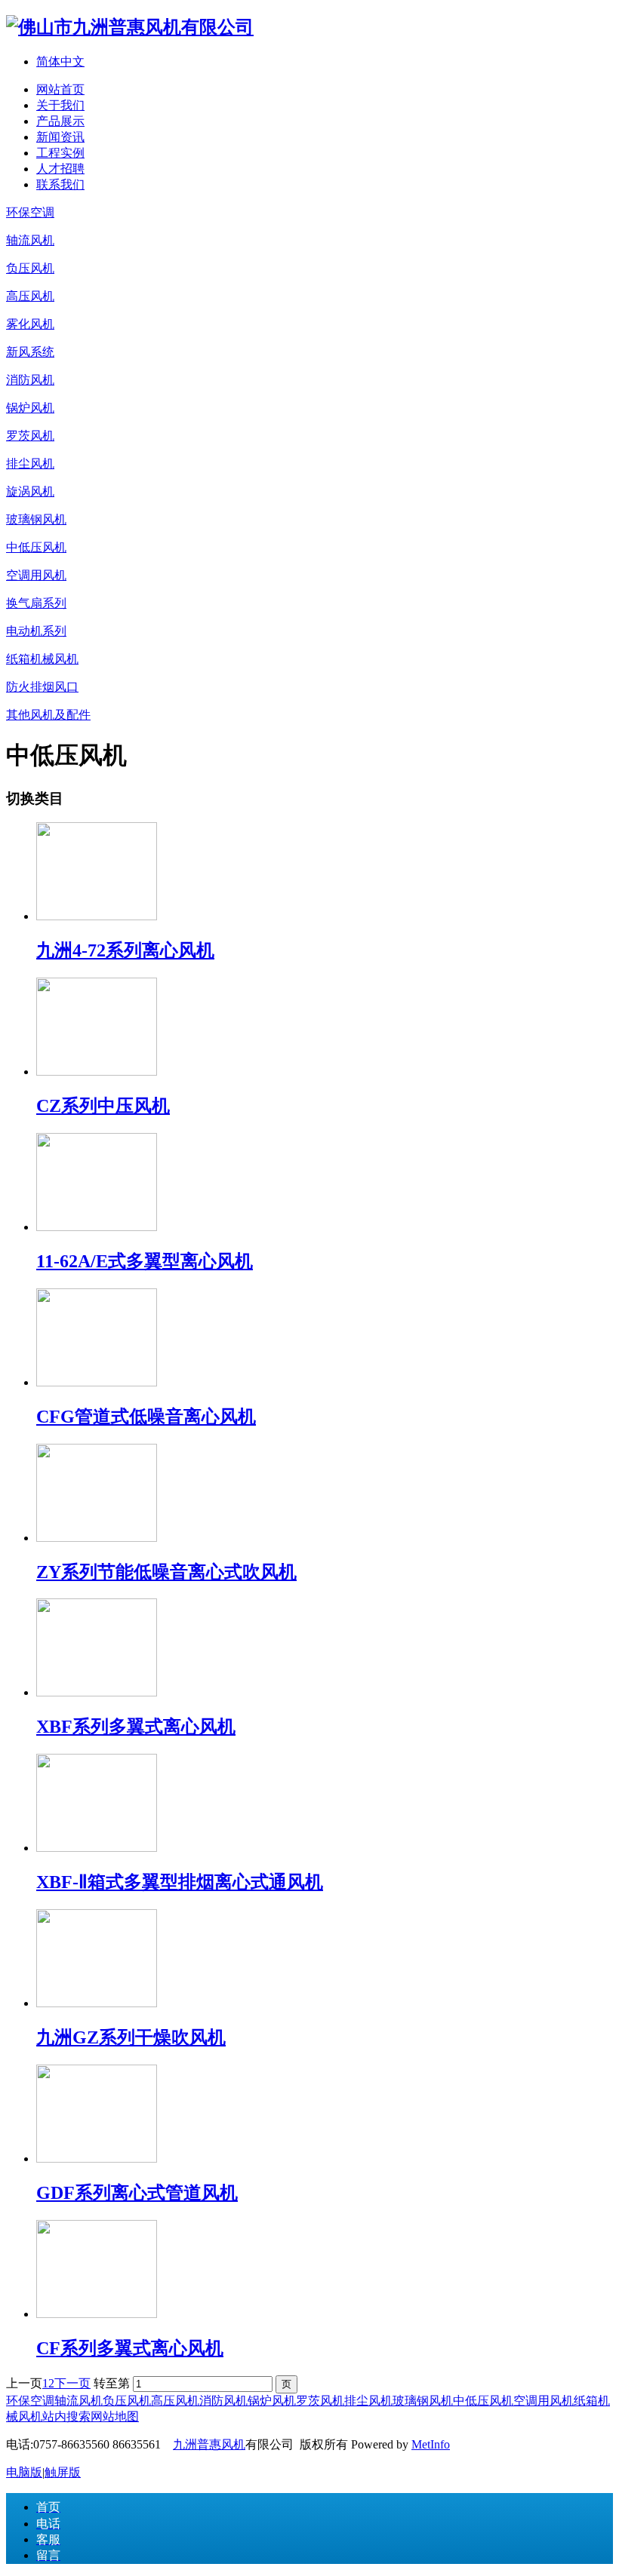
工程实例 (60, 153)
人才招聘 (60, 169)
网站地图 (115, 2416)
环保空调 (30, 2401)
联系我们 (60, 184)
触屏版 (63, 2472)
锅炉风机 (272, 2401)
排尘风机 (368, 2401)
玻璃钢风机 (423, 2401)
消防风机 (223, 2401)
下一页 (72, 2383)
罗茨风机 (320, 2401)
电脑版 (24, 2472)
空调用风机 (544, 2401)
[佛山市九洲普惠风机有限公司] (130, 27)
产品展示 (60, 121)
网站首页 (60, 89)
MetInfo (431, 2444)
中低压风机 (483, 2401)
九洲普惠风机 (209, 2444)
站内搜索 (66, 2416)
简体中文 (60, 61)
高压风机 (175, 2401)
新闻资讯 (60, 137)
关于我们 (60, 105)
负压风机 (127, 2401)
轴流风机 (79, 2401)
